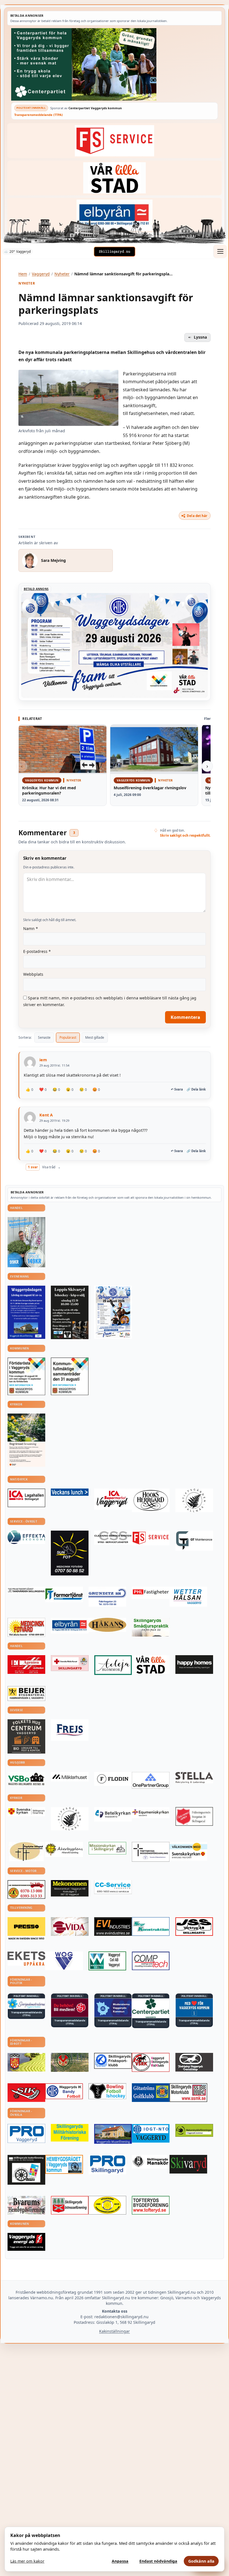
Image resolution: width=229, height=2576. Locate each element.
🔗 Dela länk (196, 1089)
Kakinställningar (115, 2331)
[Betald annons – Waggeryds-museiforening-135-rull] (113, 2134)
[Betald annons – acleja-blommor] (113, 1665)
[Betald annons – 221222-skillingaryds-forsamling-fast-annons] (26, 1812)
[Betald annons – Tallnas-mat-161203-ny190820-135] (194, 1500)
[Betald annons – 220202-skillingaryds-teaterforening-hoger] (26, 2170)
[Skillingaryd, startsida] (115, 252)
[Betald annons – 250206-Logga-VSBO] (26, 1779)
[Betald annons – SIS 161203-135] (107, 2091)
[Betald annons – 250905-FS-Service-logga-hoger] (115, 141)
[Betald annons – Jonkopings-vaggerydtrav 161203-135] (194, 2062)
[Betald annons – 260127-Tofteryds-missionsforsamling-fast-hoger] (151, 1852)
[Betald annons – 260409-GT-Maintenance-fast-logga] (194, 1540)
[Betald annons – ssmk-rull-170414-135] (188, 2093)
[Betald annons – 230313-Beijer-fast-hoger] (26, 1694)
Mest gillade (95, 1037)
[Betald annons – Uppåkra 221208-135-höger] (26, 1959)
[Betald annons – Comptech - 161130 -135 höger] (151, 1961)
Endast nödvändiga (158, 2561)
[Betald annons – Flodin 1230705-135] (113, 1779)
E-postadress (37, 951)
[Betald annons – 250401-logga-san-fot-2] (70, 1553)
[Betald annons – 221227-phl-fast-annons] (151, 1593)
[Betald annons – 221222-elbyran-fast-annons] (115, 215)
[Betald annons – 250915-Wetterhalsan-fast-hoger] (188, 1597)
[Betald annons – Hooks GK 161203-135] (26, 2062)
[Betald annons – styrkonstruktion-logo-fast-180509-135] (151, 1927)
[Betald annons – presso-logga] (26, 1929)
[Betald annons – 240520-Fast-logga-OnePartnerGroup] (151, 1780)
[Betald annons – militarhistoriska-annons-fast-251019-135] (70, 2133)
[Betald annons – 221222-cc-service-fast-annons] (113, 1887)
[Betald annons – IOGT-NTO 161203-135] (151, 2133)
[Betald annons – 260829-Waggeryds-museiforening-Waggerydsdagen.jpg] (26, 1312)
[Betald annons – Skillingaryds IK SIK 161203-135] (26, 2093)
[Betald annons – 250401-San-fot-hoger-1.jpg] (26, 1627)
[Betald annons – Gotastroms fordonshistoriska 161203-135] (107, 2205)
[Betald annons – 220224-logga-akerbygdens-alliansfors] (64, 1850)
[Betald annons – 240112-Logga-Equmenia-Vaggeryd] (151, 1813)
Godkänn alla (201, 2561)
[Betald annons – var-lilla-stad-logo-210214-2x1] (115, 178)
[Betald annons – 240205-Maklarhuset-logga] (70, 1777)
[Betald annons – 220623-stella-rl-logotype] (194, 1778)
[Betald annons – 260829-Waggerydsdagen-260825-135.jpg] (113, 1312)
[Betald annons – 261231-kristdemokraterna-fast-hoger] (194, 2008)
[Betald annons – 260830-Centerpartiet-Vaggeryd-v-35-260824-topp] (115, 64)
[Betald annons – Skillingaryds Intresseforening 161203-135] (70, 2205)
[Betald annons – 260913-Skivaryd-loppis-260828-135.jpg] (70, 1312)
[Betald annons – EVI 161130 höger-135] (113, 1926)
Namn (31, 928)
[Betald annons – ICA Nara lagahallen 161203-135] (26, 1498)
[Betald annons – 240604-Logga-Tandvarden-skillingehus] (26, 1590)
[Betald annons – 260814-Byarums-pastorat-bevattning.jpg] (26, 1440)
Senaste (44, 1037)
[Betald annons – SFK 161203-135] (113, 2061)
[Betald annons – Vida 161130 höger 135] (70, 1926)
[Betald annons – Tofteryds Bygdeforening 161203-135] (151, 2205)
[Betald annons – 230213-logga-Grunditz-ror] (107, 1597)
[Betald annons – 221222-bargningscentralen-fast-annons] (26, 1889)
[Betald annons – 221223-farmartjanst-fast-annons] (64, 1594)
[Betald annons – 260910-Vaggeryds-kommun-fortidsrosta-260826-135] (26, 1376)
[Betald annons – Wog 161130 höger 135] (64, 1961)
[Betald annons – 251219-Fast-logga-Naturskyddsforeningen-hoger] (194, 2130)
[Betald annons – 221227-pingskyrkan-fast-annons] (26, 1852)
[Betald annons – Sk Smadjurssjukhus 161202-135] (151, 1627)
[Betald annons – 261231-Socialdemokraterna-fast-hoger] (70, 2008)
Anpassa (120, 2561)
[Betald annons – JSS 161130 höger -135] (194, 1926)
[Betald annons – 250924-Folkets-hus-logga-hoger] (26, 1736)
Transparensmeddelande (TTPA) (39, 115)
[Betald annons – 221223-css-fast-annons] (113, 1538)
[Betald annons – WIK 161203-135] (64, 2091)
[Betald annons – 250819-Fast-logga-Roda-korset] (70, 1663)
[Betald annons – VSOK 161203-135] (70, 2062)
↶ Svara (177, 1089)
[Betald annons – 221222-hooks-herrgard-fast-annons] (151, 1500)
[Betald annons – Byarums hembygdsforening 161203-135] (26, 2205)
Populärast (68, 1037)
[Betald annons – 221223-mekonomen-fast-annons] (70, 1888)
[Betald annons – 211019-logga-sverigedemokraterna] (26, 2004)
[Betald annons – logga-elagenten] (26, 1665)
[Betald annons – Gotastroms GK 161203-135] (151, 2093)
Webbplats (33, 974)
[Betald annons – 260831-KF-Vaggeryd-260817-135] (70, 1376)
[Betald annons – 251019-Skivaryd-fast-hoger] (188, 2164)
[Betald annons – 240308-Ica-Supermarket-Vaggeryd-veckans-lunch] (113, 1499)
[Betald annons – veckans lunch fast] (70, 1492)
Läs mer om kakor (27, 2561)
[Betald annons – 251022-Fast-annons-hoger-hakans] (107, 1625)
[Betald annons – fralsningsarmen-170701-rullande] (194, 1816)
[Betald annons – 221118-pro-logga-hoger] (26, 2133)
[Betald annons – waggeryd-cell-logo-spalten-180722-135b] (107, 1961)
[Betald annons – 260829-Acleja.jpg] (26, 1242)
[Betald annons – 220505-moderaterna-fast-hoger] (113, 2008)
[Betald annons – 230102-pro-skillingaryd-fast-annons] (107, 2165)
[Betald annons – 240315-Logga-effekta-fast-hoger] (26, 1537)
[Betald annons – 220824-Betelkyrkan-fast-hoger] (113, 1814)
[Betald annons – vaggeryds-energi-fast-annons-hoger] (26, 2242)
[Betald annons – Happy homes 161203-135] (194, 1665)
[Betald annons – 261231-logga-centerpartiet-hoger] (151, 2008)
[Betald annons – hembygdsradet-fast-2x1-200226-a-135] (64, 2164)
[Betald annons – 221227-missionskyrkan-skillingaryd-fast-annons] (107, 1848)
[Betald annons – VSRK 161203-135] (151, 2062)
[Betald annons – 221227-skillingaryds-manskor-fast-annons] (151, 2162)
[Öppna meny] (220, 251)
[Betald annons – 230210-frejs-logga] (70, 1730)
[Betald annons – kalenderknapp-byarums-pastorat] (188, 1851)
